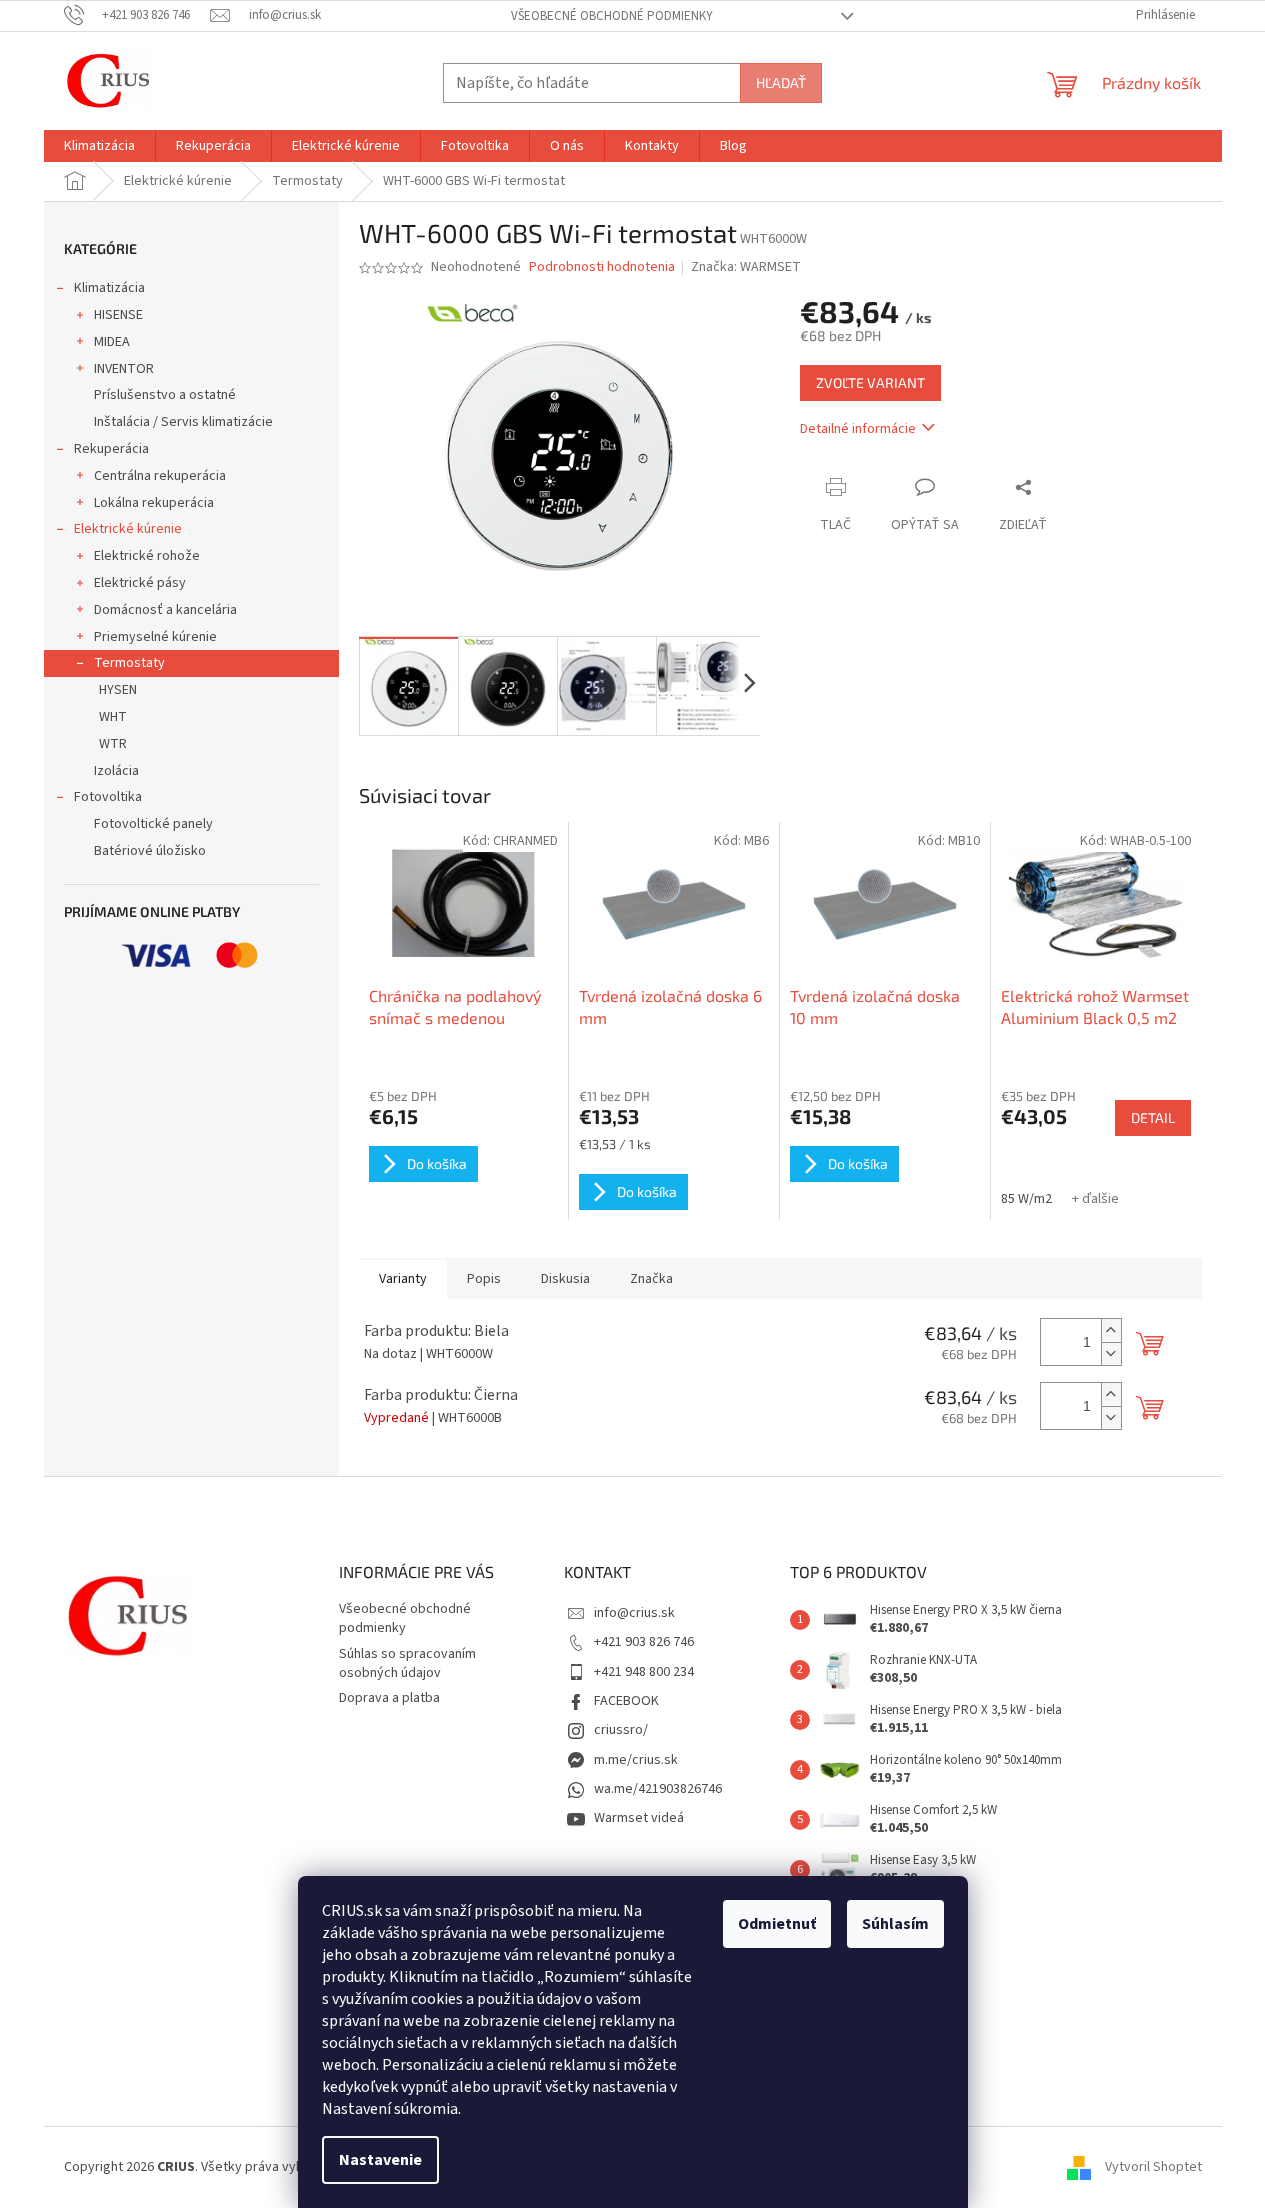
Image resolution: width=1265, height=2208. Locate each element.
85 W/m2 (1026, 1199)
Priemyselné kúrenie (155, 637)
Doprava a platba (389, 1698)
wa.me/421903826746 (658, 1789)
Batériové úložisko (150, 851)
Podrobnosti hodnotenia (602, 267)
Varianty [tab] (403, 1279)
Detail (1153, 1117)
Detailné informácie (858, 429)
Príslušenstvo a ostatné (165, 395)
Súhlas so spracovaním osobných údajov (407, 1663)
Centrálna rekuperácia (160, 476)
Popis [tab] (484, 1279)
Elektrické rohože (147, 556)
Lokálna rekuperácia (154, 503)
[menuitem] (99, 146)
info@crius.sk (634, 1613)
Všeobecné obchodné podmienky (612, 16)
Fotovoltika (108, 797)
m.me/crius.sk (636, 1760)
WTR (113, 744)
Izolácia (116, 771)
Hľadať (781, 82)
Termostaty (129, 663)
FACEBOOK (626, 1701)
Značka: (746, 267)
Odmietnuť (777, 1924)
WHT (113, 717)
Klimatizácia (109, 288)
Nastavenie (380, 2160)
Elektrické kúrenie (128, 529)
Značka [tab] (651, 1279)
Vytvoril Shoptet (1153, 2167)
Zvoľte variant (870, 382)
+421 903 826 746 (644, 1642)
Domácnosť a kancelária (165, 610)
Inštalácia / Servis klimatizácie (183, 422)
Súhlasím (895, 1924)
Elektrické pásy (140, 583)
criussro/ (621, 1730)
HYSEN (118, 690)
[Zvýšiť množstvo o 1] (1111, 1330)
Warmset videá (639, 1818)
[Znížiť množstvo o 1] (1111, 1353)
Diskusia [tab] (565, 1279)
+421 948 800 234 (644, 1672)
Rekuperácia (111, 449)
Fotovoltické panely (153, 824)
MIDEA (112, 342)
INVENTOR (124, 369)
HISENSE (118, 315)
